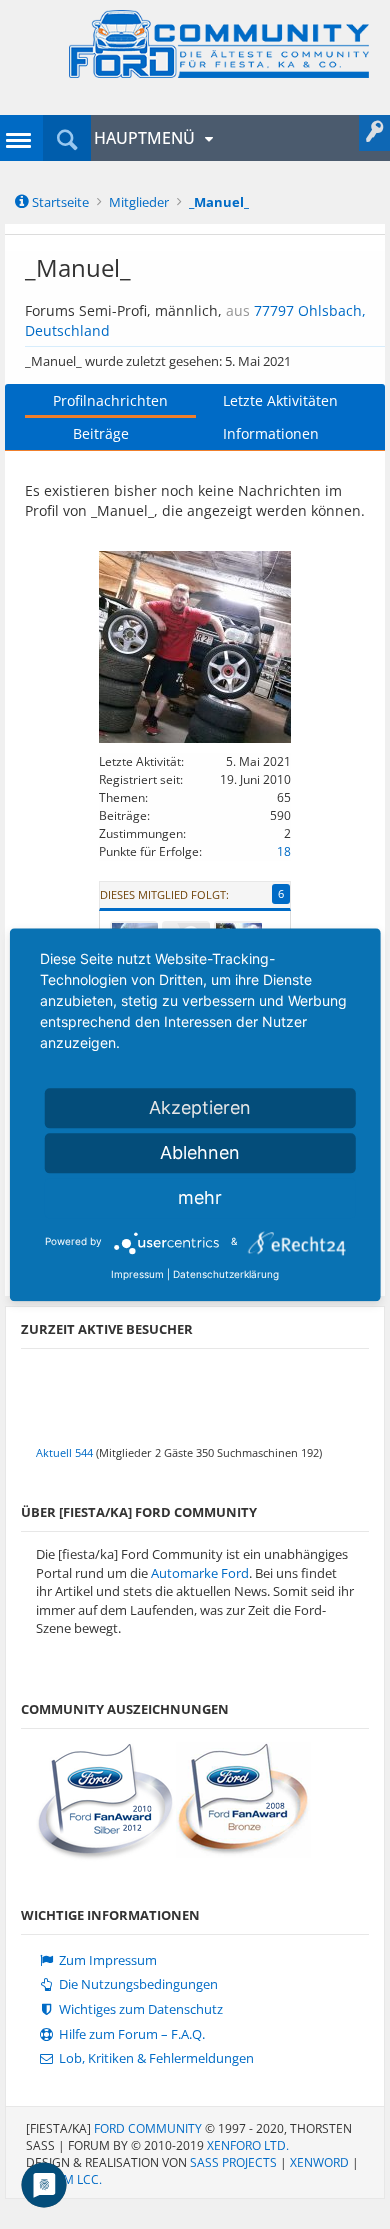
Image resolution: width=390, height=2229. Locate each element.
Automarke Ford (200, 1573)
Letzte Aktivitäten (280, 400)
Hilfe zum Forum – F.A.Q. (130, 2034)
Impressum (137, 1274)
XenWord (319, 2162)
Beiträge (101, 433)
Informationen (271, 433)
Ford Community (148, 2128)
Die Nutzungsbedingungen (137, 1984)
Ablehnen (200, 1152)
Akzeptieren (200, 1107)
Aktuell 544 (64, 1452)
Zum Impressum (106, 1960)
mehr (200, 1197)
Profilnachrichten (110, 400)
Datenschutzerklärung (226, 1274)
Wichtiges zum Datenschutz (139, 2009)
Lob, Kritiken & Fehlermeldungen (155, 2058)
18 (284, 851)
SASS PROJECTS (233, 2162)
